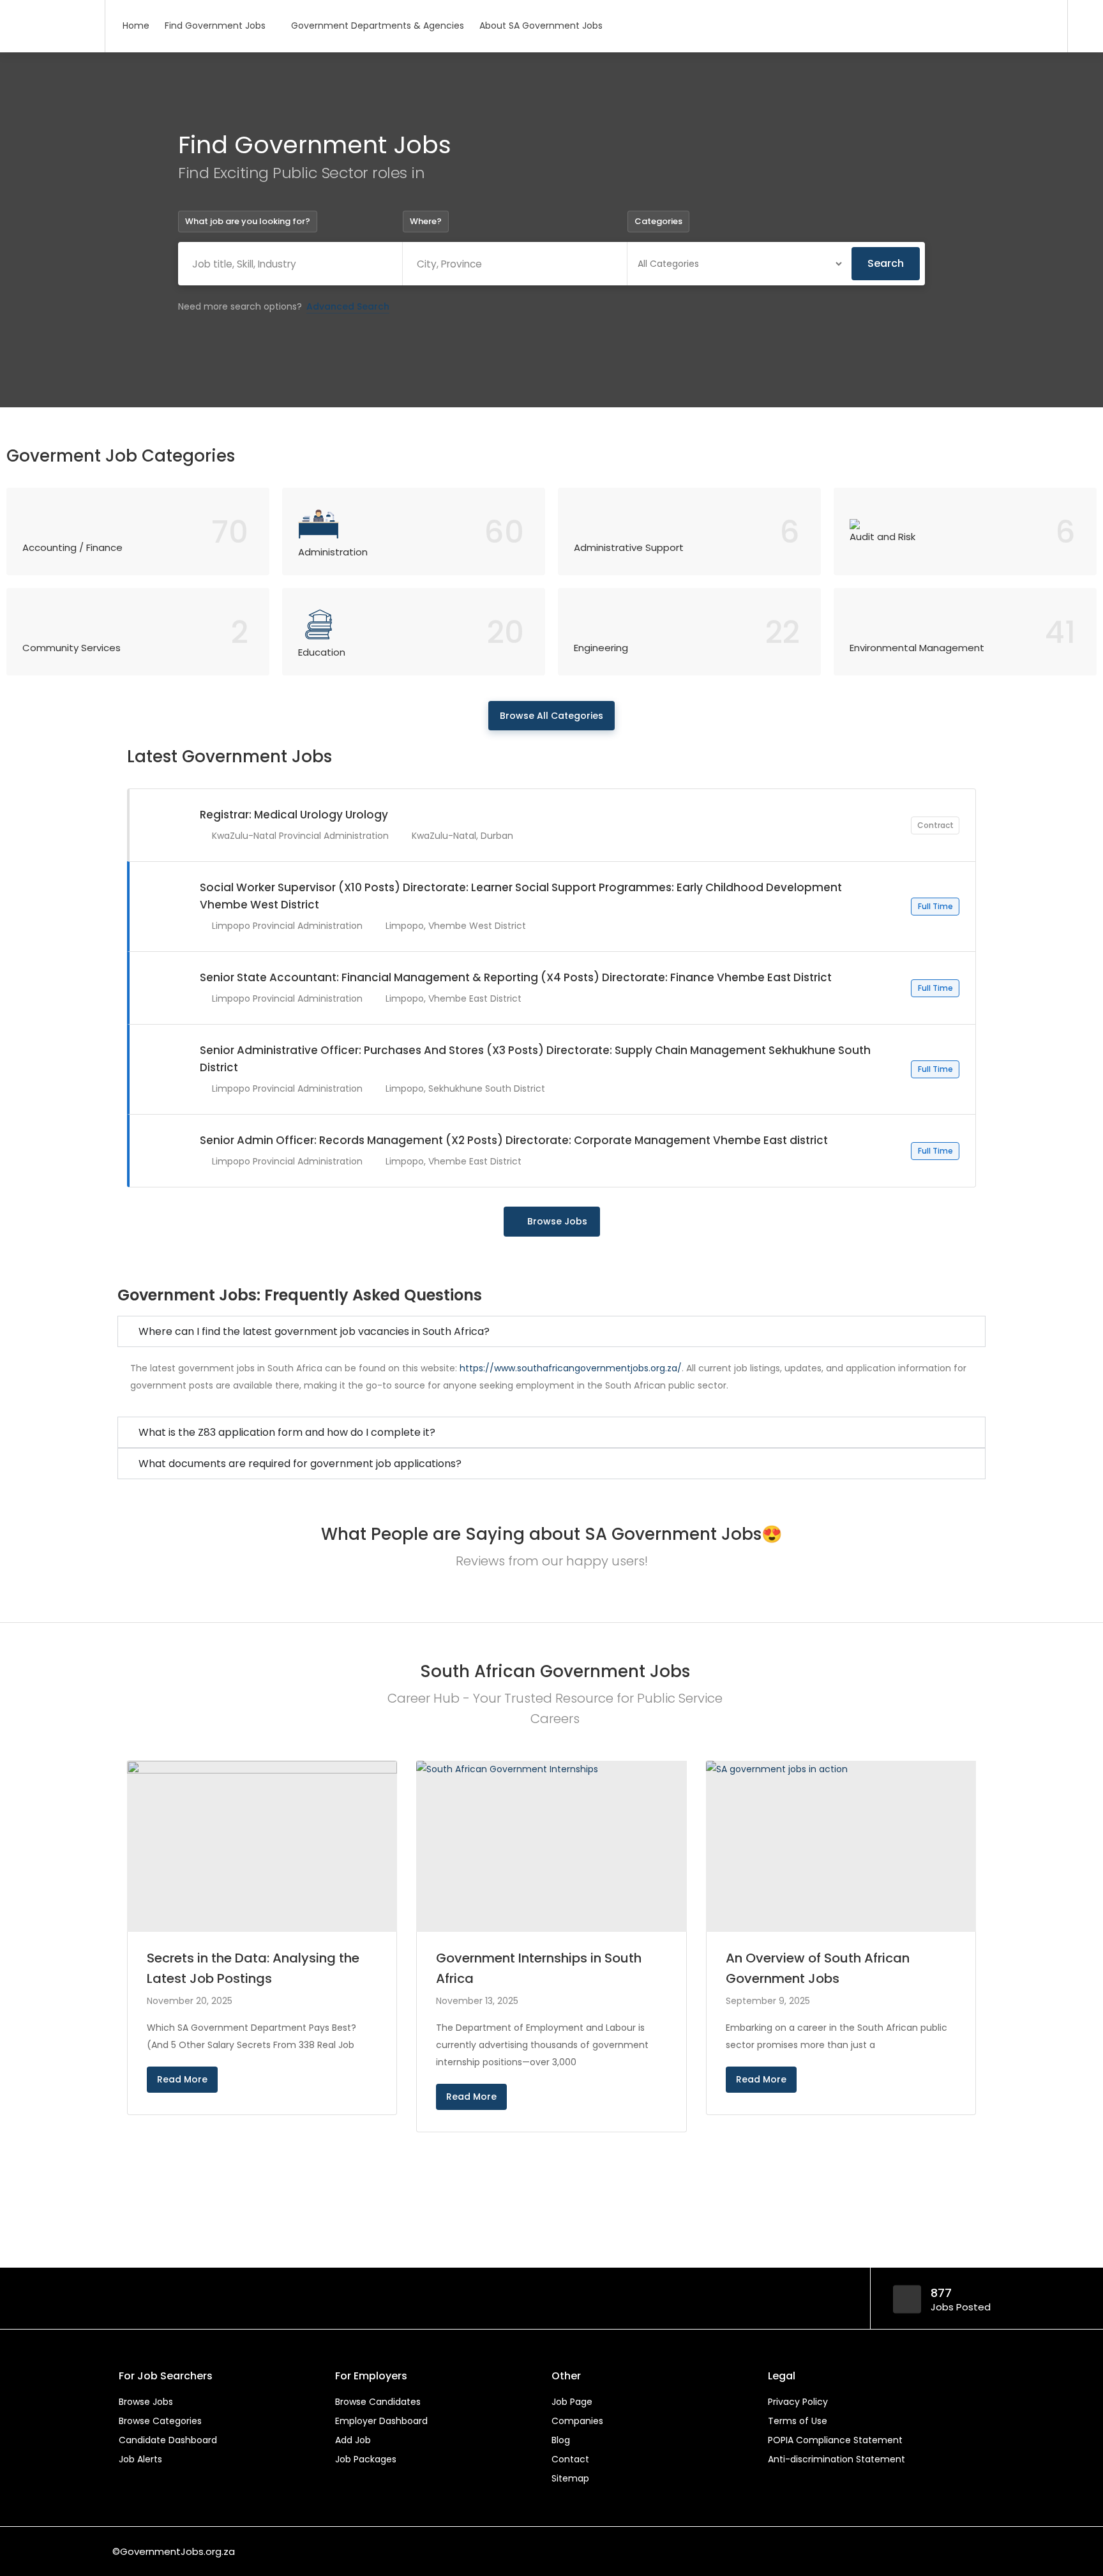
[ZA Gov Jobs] (52, 9)
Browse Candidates (378, 2402)
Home (136, 26)
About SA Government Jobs (541, 26)
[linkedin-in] (919, 2551)
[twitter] (941, 2551)
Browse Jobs (557, 1221)
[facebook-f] (898, 2551)
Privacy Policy (798, 2402)
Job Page (572, 2402)
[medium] (983, 2551)
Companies (577, 2421)
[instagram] (962, 2551)
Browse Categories (160, 2421)
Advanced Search (348, 306)
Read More (182, 2079)
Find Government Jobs (215, 26)
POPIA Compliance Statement (835, 2440)
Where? (426, 221)
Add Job (353, 2440)
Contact (570, 2459)
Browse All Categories (551, 716)
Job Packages (366, 2459)
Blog (561, 2440)
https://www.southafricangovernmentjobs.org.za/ (571, 1368)
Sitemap (570, 2478)
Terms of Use (798, 2421)
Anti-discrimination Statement (837, 2459)
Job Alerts (140, 2459)
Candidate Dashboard (168, 2440)
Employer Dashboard (381, 2421)
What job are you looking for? (248, 221)
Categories (658, 221)
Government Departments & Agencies (378, 26)
